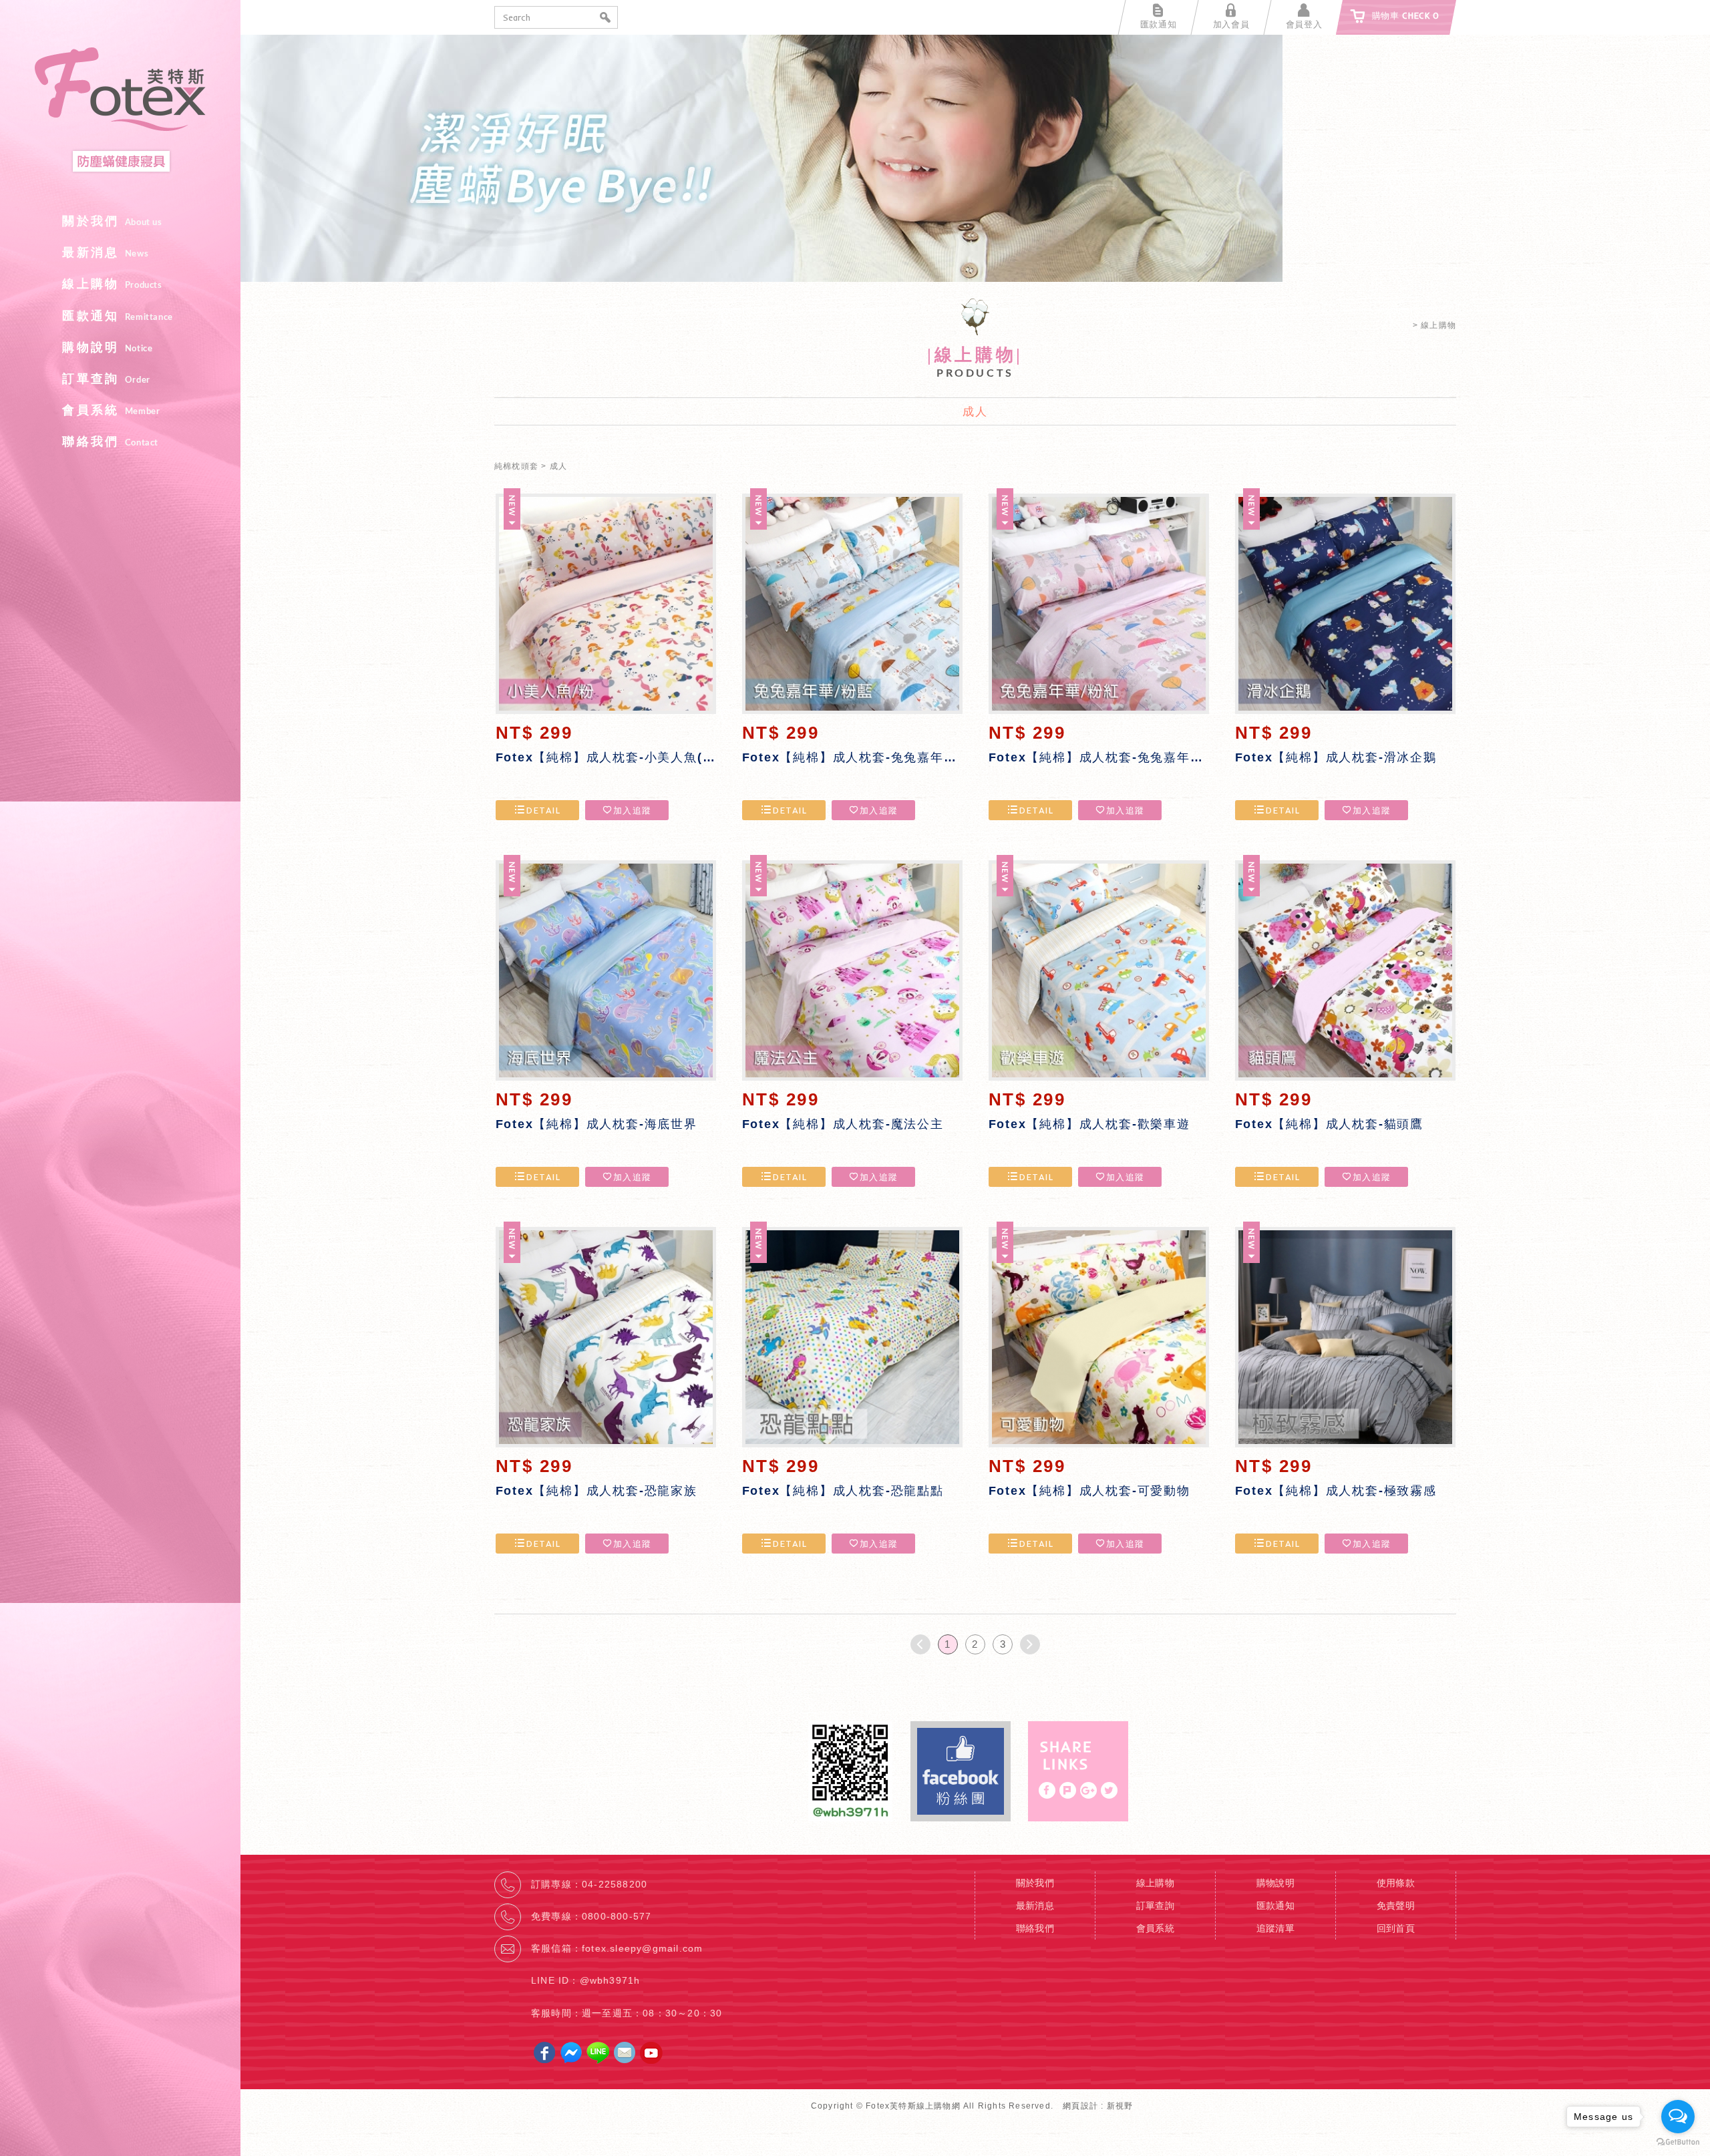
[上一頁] (920, 1644)
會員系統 (111, 410)
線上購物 (112, 284)
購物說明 (107, 347)
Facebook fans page (961, 1771)
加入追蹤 (632, 810)
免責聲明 (1396, 1906)
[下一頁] (1030, 1644)
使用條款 (1396, 1883)
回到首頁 (1396, 1928)
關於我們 (112, 221)
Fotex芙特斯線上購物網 (120, 111)
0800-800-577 (617, 1916)
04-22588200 (615, 1884)
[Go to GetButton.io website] (1678, 2142)
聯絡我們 (110, 441)
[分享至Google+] (1088, 1790)
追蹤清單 (1276, 1928)
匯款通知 (118, 316)
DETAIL (543, 810)
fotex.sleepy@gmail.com (642, 1948)
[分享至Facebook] (1047, 1790)
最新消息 (105, 252)
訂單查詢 (106, 379)
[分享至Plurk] (1068, 1790)
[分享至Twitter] (1109, 1790)
